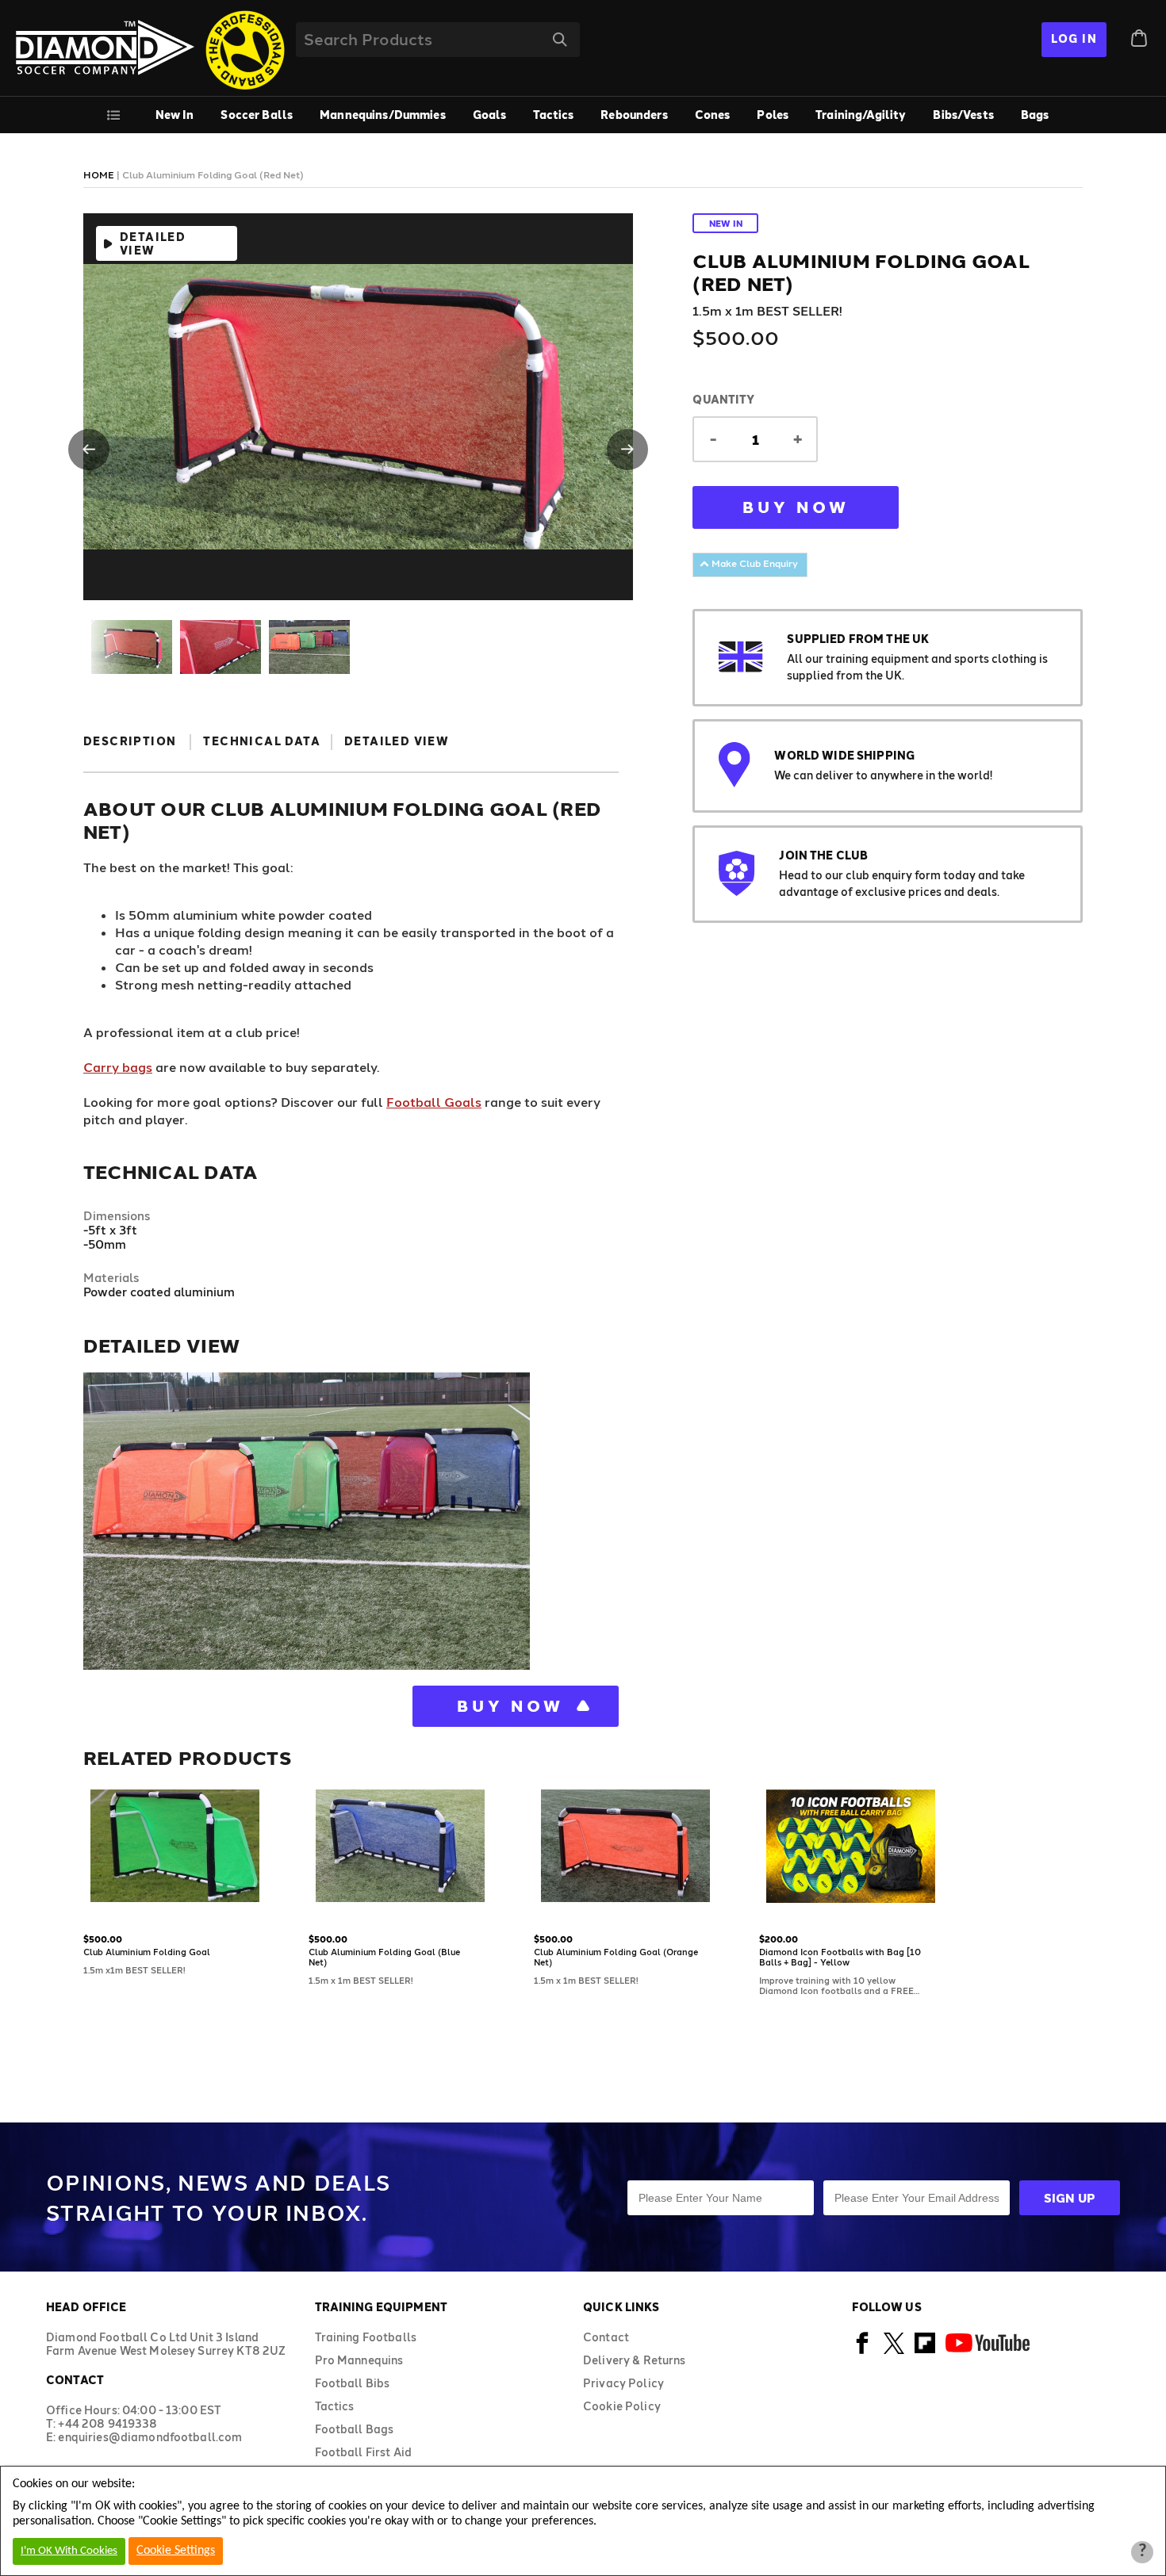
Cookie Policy (622, 2406)
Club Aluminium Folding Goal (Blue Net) (384, 1957)
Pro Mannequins (359, 2360)
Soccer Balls (257, 115)
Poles (773, 115)
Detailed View (153, 243)
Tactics (553, 115)
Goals (490, 115)
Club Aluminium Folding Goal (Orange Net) (616, 1957)
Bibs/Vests (963, 115)
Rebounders (634, 115)
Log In (1074, 38)
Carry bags (118, 1067)
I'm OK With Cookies (69, 2551)
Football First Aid (364, 2452)
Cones (713, 115)
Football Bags (355, 2429)
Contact (606, 2337)
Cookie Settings (176, 2551)
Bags (1035, 115)
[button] (89, 450)
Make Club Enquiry (754, 563)
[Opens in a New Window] (863, 2351)
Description (130, 741)
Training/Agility (861, 115)
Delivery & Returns (635, 2360)
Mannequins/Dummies (383, 115)
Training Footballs (366, 2337)
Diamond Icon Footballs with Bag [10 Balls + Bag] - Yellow (840, 1957)
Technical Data (262, 741)
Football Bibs (353, 2383)
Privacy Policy (623, 2383)
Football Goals (434, 1102)
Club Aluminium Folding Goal (147, 1952)
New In (175, 115)
